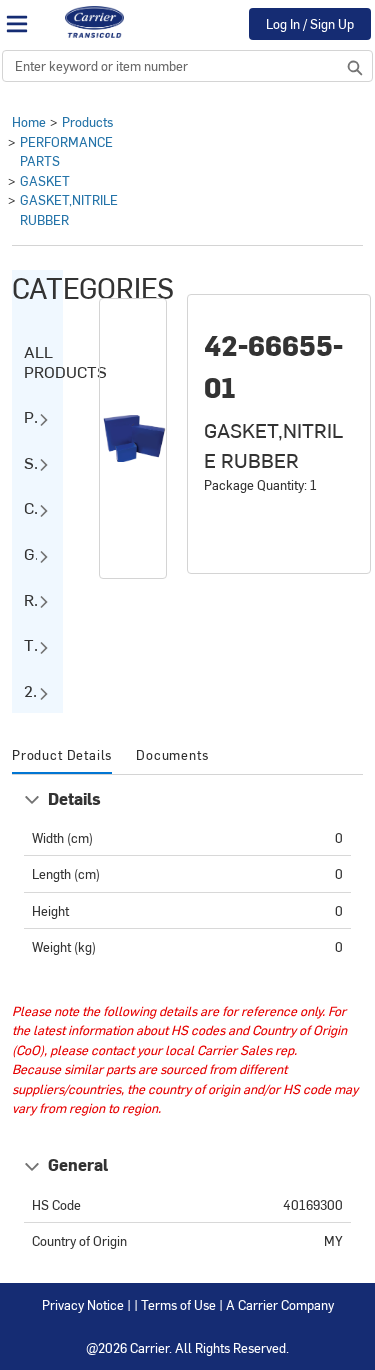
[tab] (62, 756)
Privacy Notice (83, 1304)
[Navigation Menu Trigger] (17, 24)
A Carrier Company (280, 1304)
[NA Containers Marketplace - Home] (94, 22)
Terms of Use (178, 1304)
